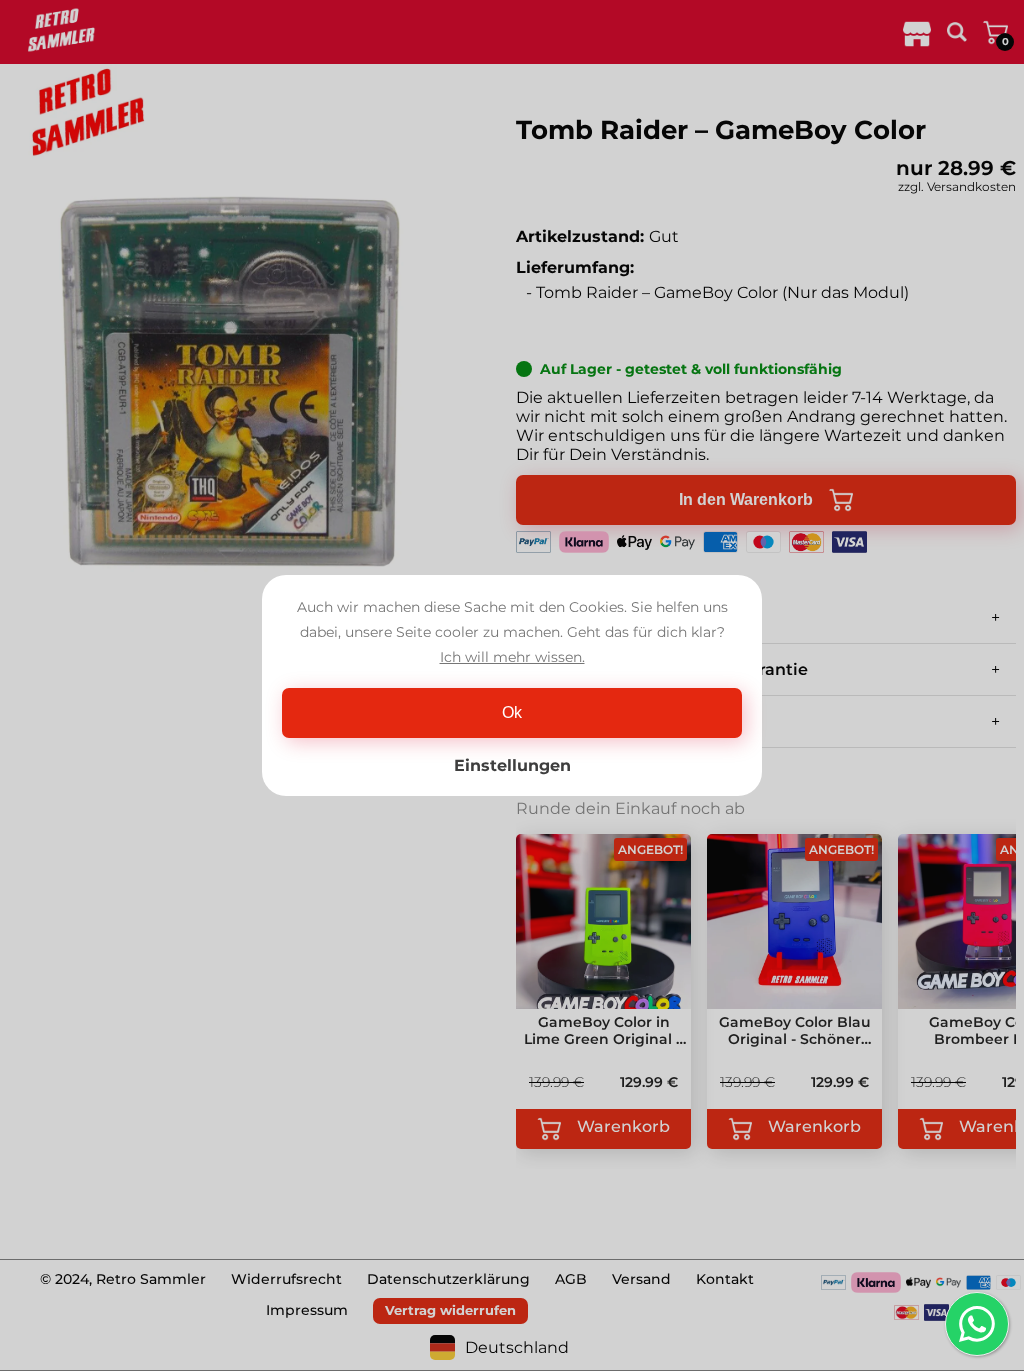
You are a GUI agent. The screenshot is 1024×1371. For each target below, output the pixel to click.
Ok (512, 712)
